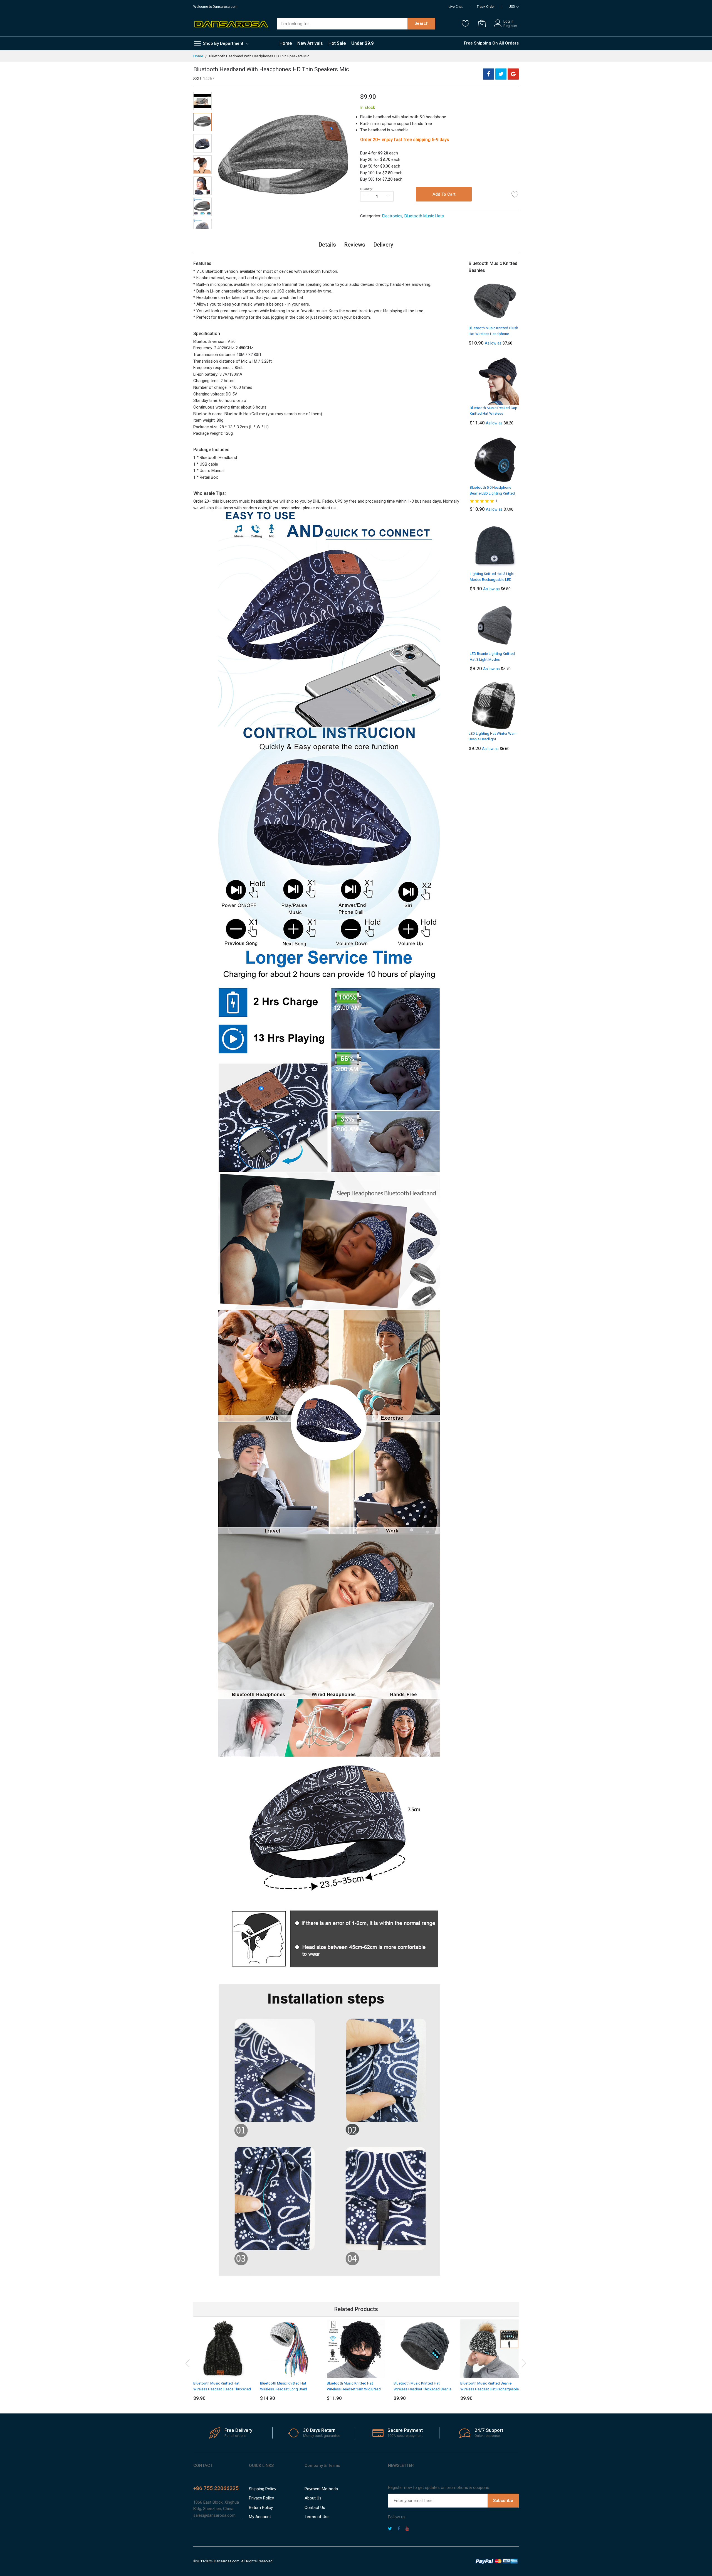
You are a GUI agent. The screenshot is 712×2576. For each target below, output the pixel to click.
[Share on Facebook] (489, 74)
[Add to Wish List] (515, 194)
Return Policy (261, 2508)
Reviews (355, 245)
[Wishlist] (466, 23)
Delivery (383, 245)
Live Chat (456, 7)
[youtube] (407, 2529)
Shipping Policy (263, 2489)
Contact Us (315, 2508)
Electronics (392, 216)
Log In (508, 21)
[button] (226, 161)
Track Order (486, 7)
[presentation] (188, 2362)
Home (198, 56)
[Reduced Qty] (366, 196)
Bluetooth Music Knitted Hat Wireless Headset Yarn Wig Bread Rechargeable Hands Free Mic (354, 2389)
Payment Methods (321, 2489)
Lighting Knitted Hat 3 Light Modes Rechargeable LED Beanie (492, 579)
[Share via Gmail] (513, 74)
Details (327, 245)
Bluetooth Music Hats (424, 216)
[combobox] (342, 24)
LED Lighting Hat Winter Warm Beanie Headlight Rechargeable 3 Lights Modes (493, 739)
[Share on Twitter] (501, 74)
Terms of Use (317, 2517)
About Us (313, 2498)
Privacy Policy (261, 2498)
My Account (260, 2517)
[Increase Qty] (388, 196)
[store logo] (231, 24)
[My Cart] (482, 23)
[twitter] (390, 2529)
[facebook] (399, 2529)
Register (510, 26)
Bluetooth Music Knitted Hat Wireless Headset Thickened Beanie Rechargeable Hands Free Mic (422, 2389)
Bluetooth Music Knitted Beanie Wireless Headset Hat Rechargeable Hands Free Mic (489, 2389)
